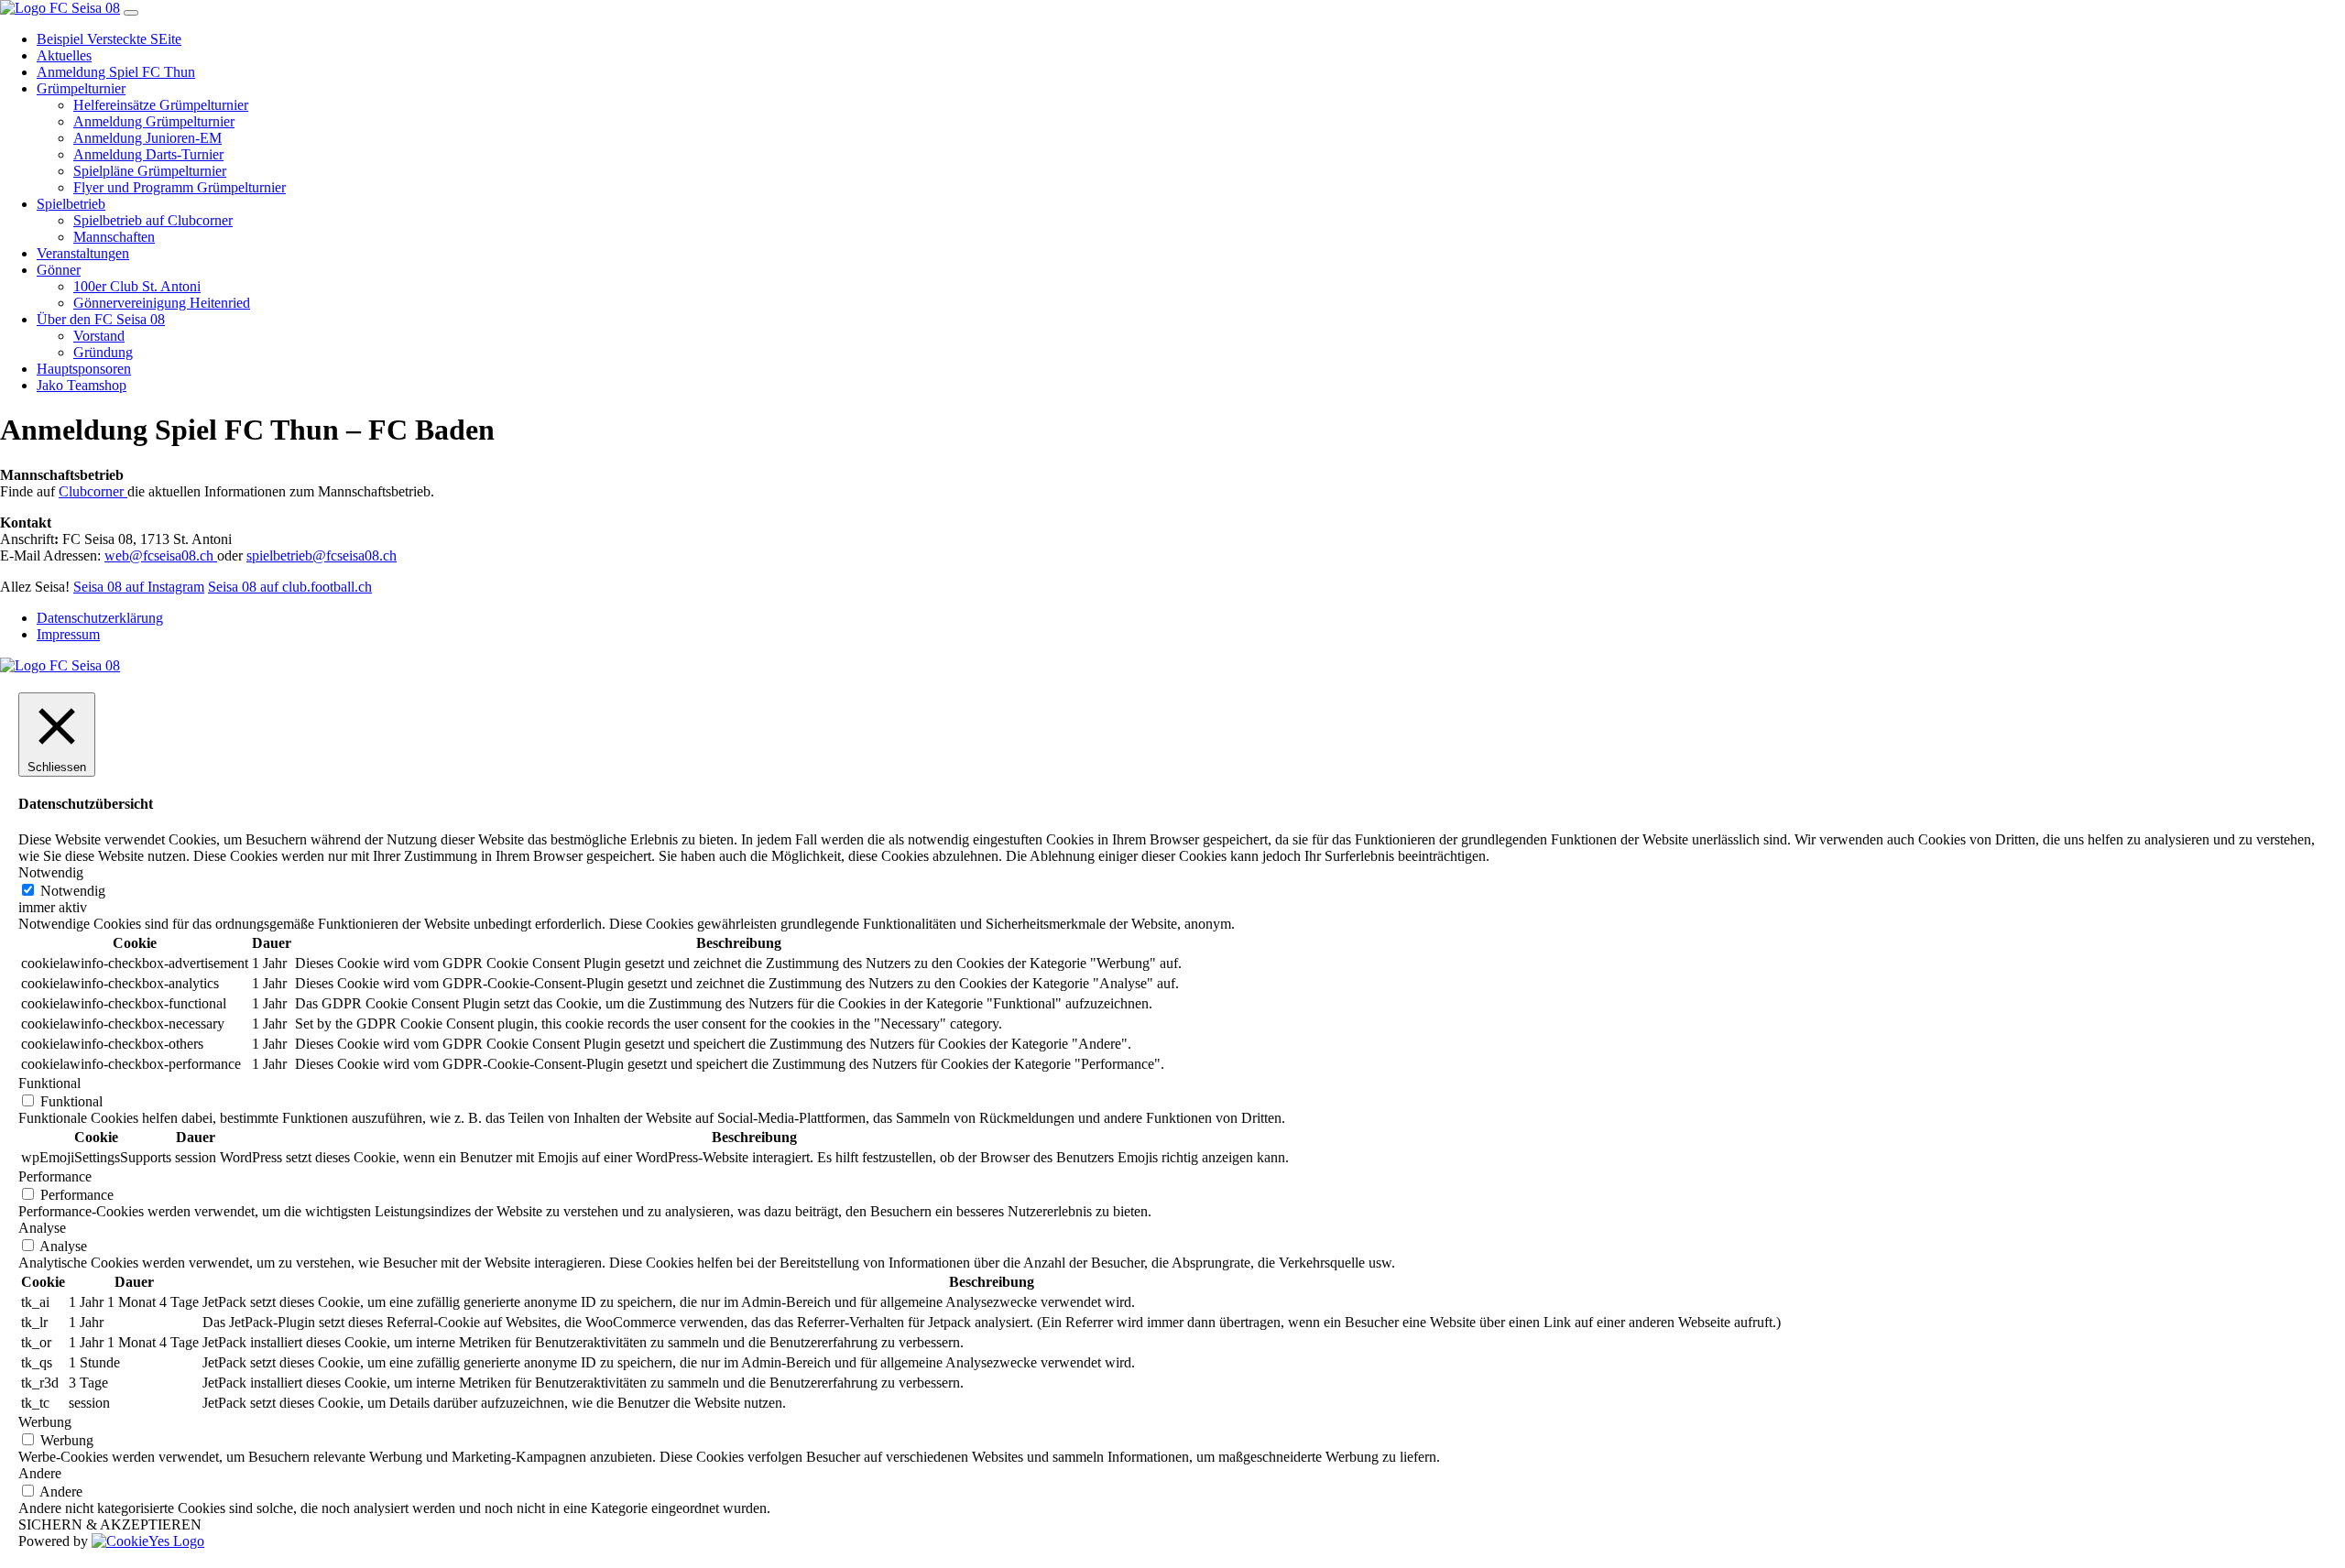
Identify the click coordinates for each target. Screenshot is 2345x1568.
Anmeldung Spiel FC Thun (116, 72)
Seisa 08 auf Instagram (139, 587)
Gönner (59, 270)
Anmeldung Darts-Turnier (148, 154)
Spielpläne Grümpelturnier (150, 171)
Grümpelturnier (81, 88)
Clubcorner (93, 491)
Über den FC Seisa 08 (101, 319)
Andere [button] (40, 1473)
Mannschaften (114, 237)
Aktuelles (64, 55)
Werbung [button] (45, 1422)
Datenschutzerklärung (100, 618)
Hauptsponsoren (84, 369)
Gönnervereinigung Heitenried (162, 303)
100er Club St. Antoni (137, 286)
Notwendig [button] (51, 872)
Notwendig (73, 891)
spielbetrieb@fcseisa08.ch (322, 555)
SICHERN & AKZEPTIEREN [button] (110, 1524)
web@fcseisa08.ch (161, 555)
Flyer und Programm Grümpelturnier (180, 187)
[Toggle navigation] (131, 13)
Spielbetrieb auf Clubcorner (153, 220)
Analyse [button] (42, 1228)
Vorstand (99, 336)
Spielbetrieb (71, 204)
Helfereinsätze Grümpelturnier (161, 105)
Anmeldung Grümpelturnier (154, 121)
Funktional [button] (49, 1083)
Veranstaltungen (83, 253)
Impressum (68, 634)
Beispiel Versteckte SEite (109, 39)
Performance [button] (55, 1176)
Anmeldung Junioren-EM (147, 138)
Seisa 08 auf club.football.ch (290, 587)
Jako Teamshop (82, 385)
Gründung (103, 352)
